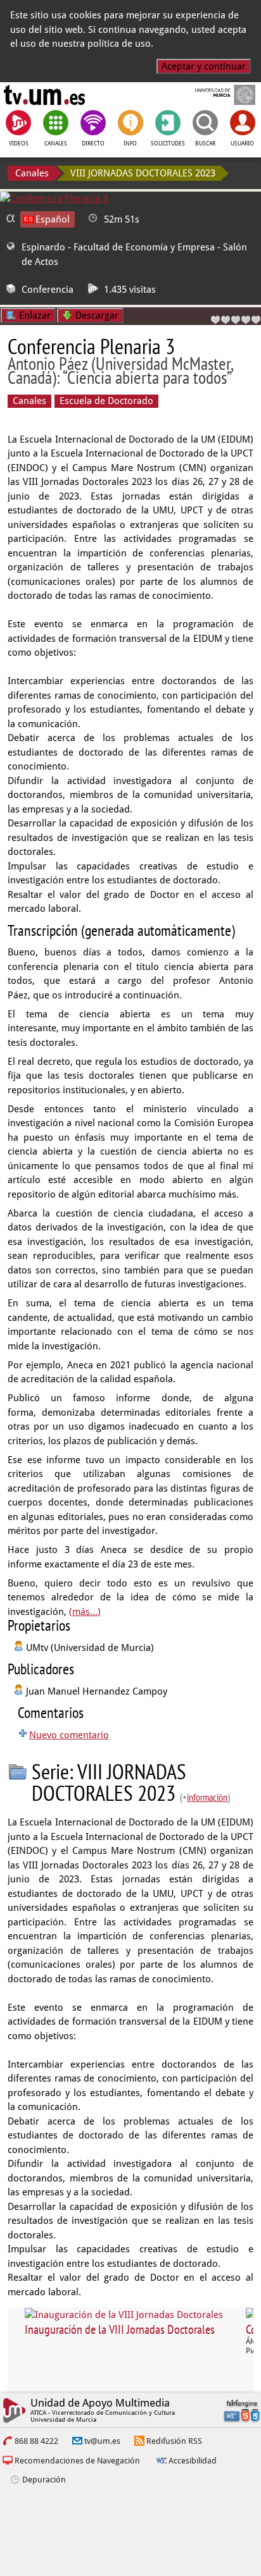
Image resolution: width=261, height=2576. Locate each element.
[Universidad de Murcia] (216, 95)
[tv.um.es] (44, 95)
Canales (32, 173)
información (207, 1797)
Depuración (44, 2480)
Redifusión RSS (174, 2441)
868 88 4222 (36, 2441)
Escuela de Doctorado (106, 401)
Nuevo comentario (69, 1735)
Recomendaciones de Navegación (77, 2461)
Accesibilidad (193, 2461)
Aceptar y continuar (204, 66)
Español (53, 219)
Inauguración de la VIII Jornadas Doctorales (120, 2329)
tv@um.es (102, 2441)
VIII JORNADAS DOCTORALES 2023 (143, 173)
